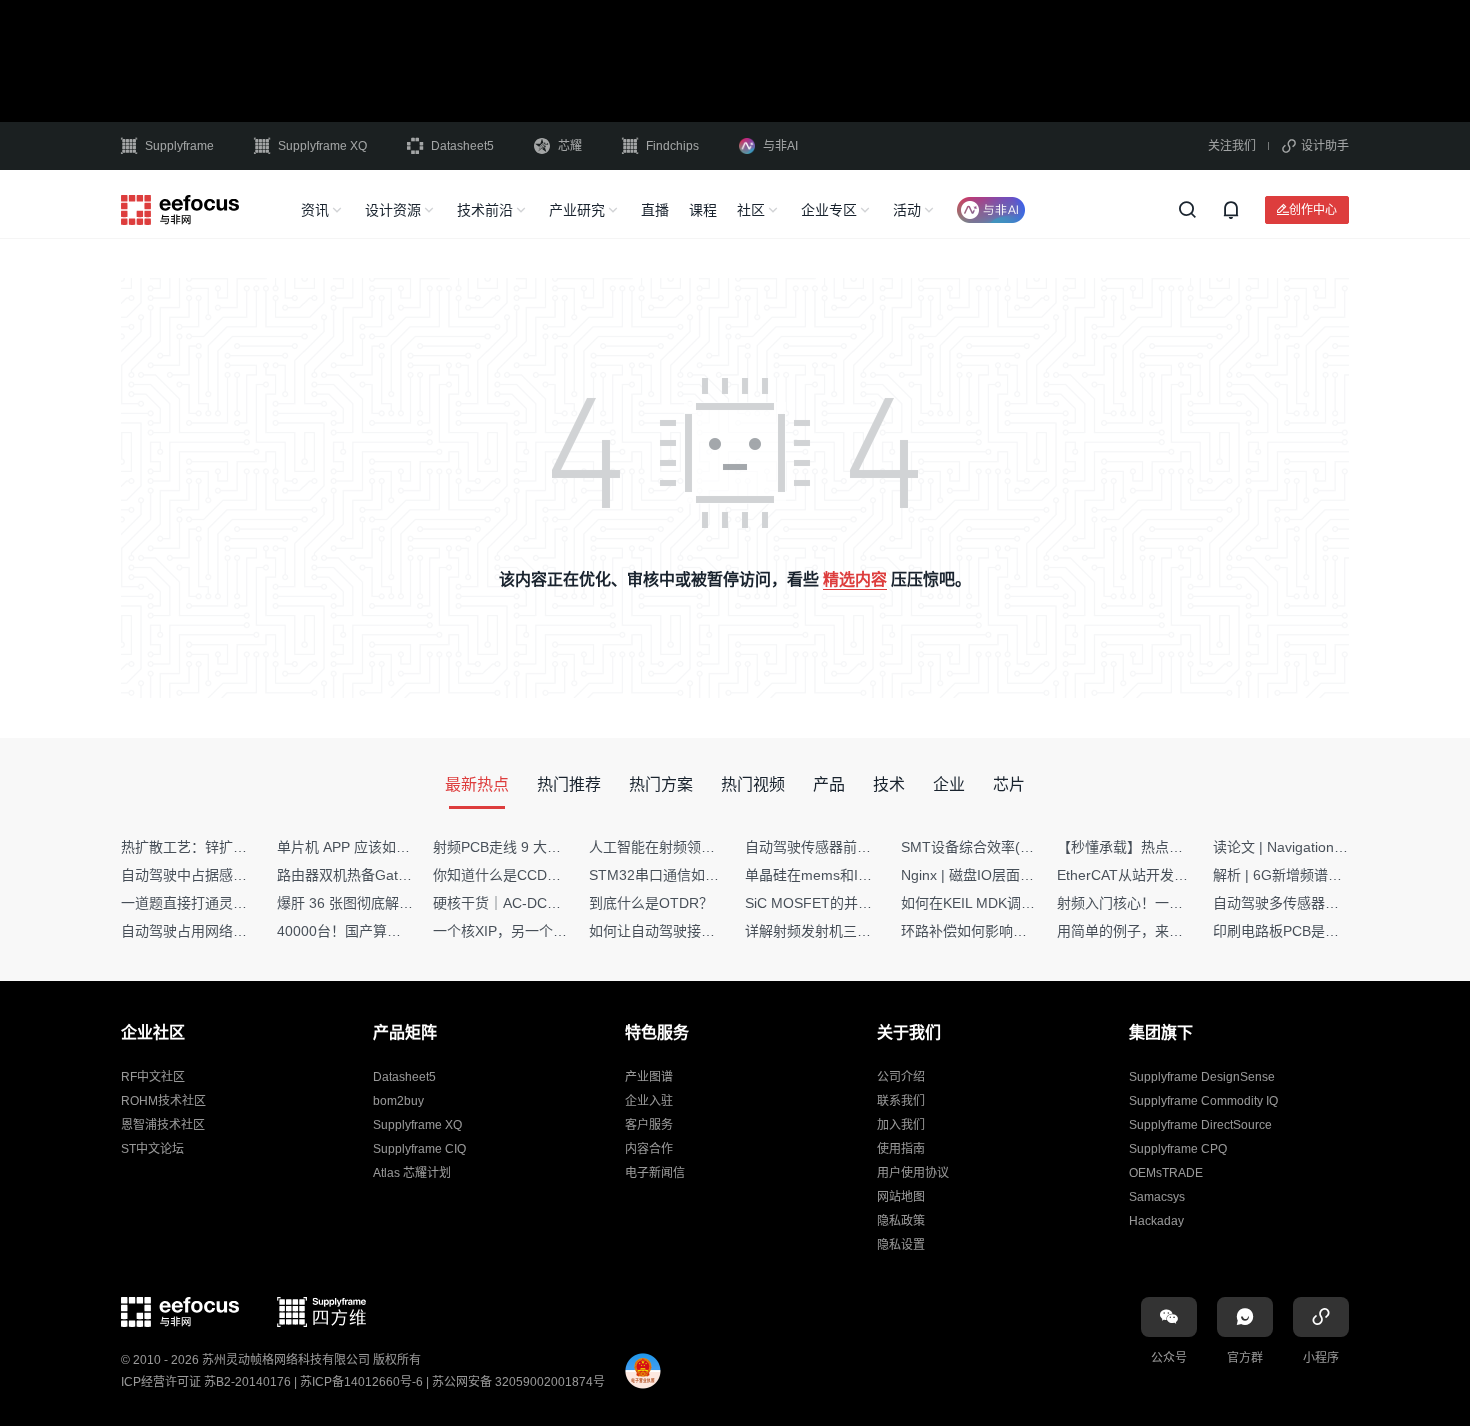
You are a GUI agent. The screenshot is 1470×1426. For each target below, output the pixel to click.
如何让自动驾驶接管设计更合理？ (694, 931)
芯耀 (570, 146)
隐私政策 (901, 1221)
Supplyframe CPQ (1178, 1149)
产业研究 (577, 210)
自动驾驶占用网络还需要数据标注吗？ (240, 931)
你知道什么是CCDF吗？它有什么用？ (550, 875)
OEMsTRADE (1166, 1173)
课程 (703, 210)
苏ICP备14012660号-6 (361, 1382)
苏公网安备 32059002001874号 (518, 1382)
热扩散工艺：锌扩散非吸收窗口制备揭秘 (247, 847)
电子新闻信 (655, 1173)
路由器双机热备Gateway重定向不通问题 (403, 875)
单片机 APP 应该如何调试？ (364, 847)
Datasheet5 (462, 146)
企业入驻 (649, 1101)
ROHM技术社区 (163, 1101)
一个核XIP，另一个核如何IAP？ (532, 931)
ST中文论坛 (152, 1149)
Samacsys (1157, 1197)
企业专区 (829, 210)
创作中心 (1313, 209)
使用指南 (901, 1149)
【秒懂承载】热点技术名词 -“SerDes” (1174, 847)
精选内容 (855, 579)
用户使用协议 (913, 1173)
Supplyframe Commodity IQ (1203, 1101)
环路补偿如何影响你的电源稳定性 (1006, 931)
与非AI (780, 146)
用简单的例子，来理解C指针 (1146, 931)
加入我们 (901, 1125)
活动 (907, 210)
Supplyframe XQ (322, 146)
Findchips (672, 146)
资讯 (315, 210)
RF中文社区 (153, 1077)
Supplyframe (179, 146)
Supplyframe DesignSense (1202, 1077)
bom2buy (398, 1101)
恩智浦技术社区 (163, 1125)
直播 (655, 210)
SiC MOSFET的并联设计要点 (836, 903)
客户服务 (649, 1125)
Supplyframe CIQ (419, 1149)
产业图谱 (649, 1077)
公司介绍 (901, 1077)
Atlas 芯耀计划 (412, 1173)
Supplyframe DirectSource (1200, 1125)
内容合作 (649, 1149)
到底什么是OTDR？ (651, 903)
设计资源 (393, 210)
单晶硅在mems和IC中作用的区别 (848, 875)
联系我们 (901, 1101)
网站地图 (901, 1197)
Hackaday (1156, 1221)
